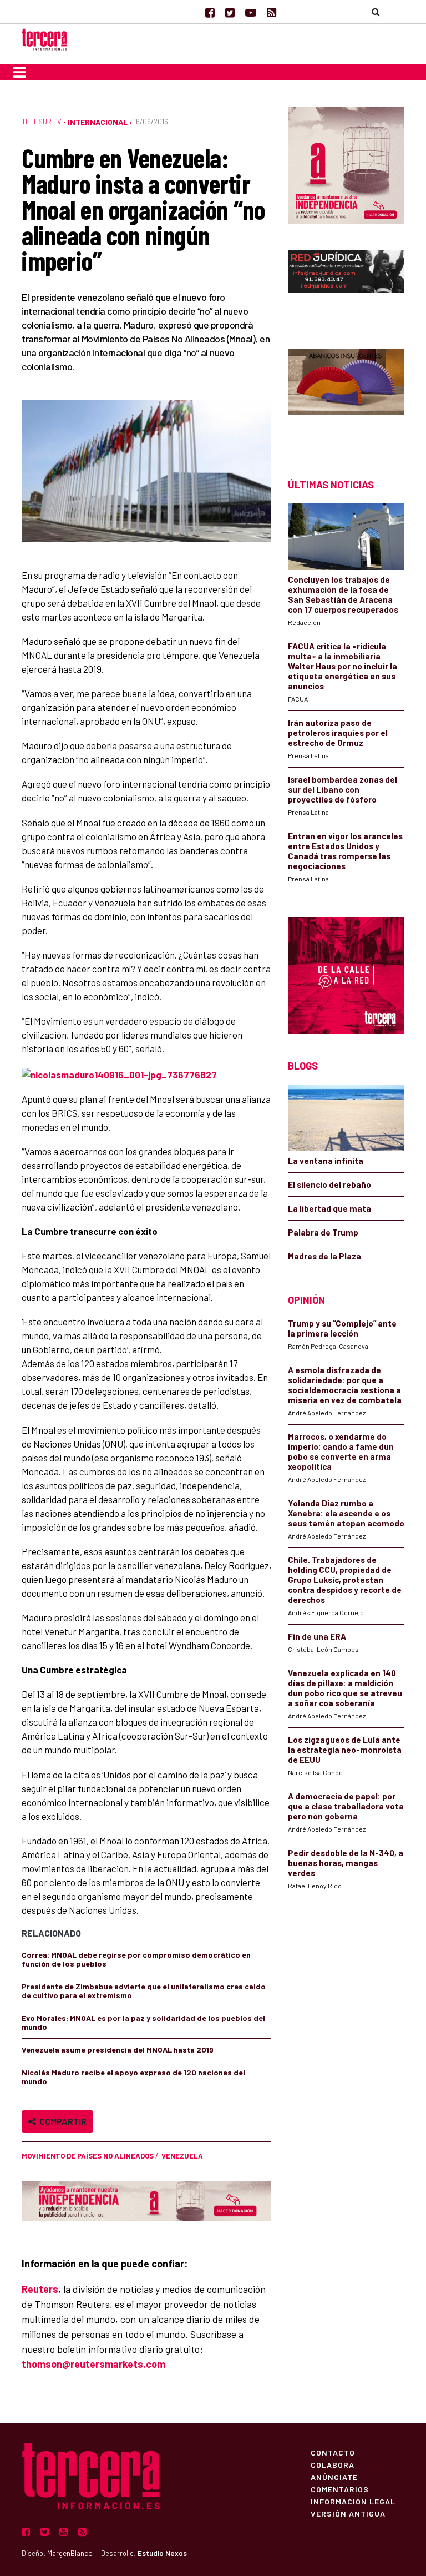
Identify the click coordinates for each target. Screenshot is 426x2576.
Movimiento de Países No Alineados (88, 2156)
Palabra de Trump (323, 1232)
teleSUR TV (42, 122)
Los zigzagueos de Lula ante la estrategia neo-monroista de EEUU (345, 1750)
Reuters (40, 2289)
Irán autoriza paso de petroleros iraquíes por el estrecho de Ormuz (338, 733)
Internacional (98, 122)
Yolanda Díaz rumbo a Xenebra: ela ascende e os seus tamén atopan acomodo (346, 1513)
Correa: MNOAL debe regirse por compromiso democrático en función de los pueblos (136, 1959)
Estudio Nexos (162, 2553)
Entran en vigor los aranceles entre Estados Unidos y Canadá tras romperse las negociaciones (345, 851)
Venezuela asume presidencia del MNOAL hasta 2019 (118, 2050)
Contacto (333, 2452)
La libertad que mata (329, 1208)
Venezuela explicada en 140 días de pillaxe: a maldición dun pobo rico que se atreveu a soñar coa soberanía (345, 1688)
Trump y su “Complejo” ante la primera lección (342, 1328)
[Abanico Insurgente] (346, 394)
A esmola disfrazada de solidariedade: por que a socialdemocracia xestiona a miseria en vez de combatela (345, 1385)
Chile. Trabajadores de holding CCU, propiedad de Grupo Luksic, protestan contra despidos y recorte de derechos (345, 1580)
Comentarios (340, 2489)
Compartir (61, 2121)
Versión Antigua (348, 2513)
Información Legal (353, 2501)
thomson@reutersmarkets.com (93, 2364)
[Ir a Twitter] (230, 12)
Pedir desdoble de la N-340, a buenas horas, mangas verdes (346, 1863)
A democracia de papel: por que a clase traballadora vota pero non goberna (346, 1806)
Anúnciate (334, 2477)
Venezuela (182, 2156)
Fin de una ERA (317, 1636)
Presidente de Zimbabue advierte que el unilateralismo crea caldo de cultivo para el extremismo (144, 1991)
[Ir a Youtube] (251, 12)
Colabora (333, 2464)
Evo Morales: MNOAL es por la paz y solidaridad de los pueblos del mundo (143, 2022)
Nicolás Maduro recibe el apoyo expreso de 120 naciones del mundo (133, 2077)
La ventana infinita (326, 1161)
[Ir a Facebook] (210, 12)
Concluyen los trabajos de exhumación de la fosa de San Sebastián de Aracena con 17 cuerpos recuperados (343, 594)
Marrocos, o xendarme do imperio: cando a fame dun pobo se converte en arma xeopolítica (341, 1451)
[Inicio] (44, 38)
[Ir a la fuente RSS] (272, 12)
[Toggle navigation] (20, 72)
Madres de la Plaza (324, 1256)
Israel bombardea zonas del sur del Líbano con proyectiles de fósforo (343, 789)
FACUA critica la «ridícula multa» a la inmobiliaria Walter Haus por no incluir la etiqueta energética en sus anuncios (343, 666)
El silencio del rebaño (329, 1184)
